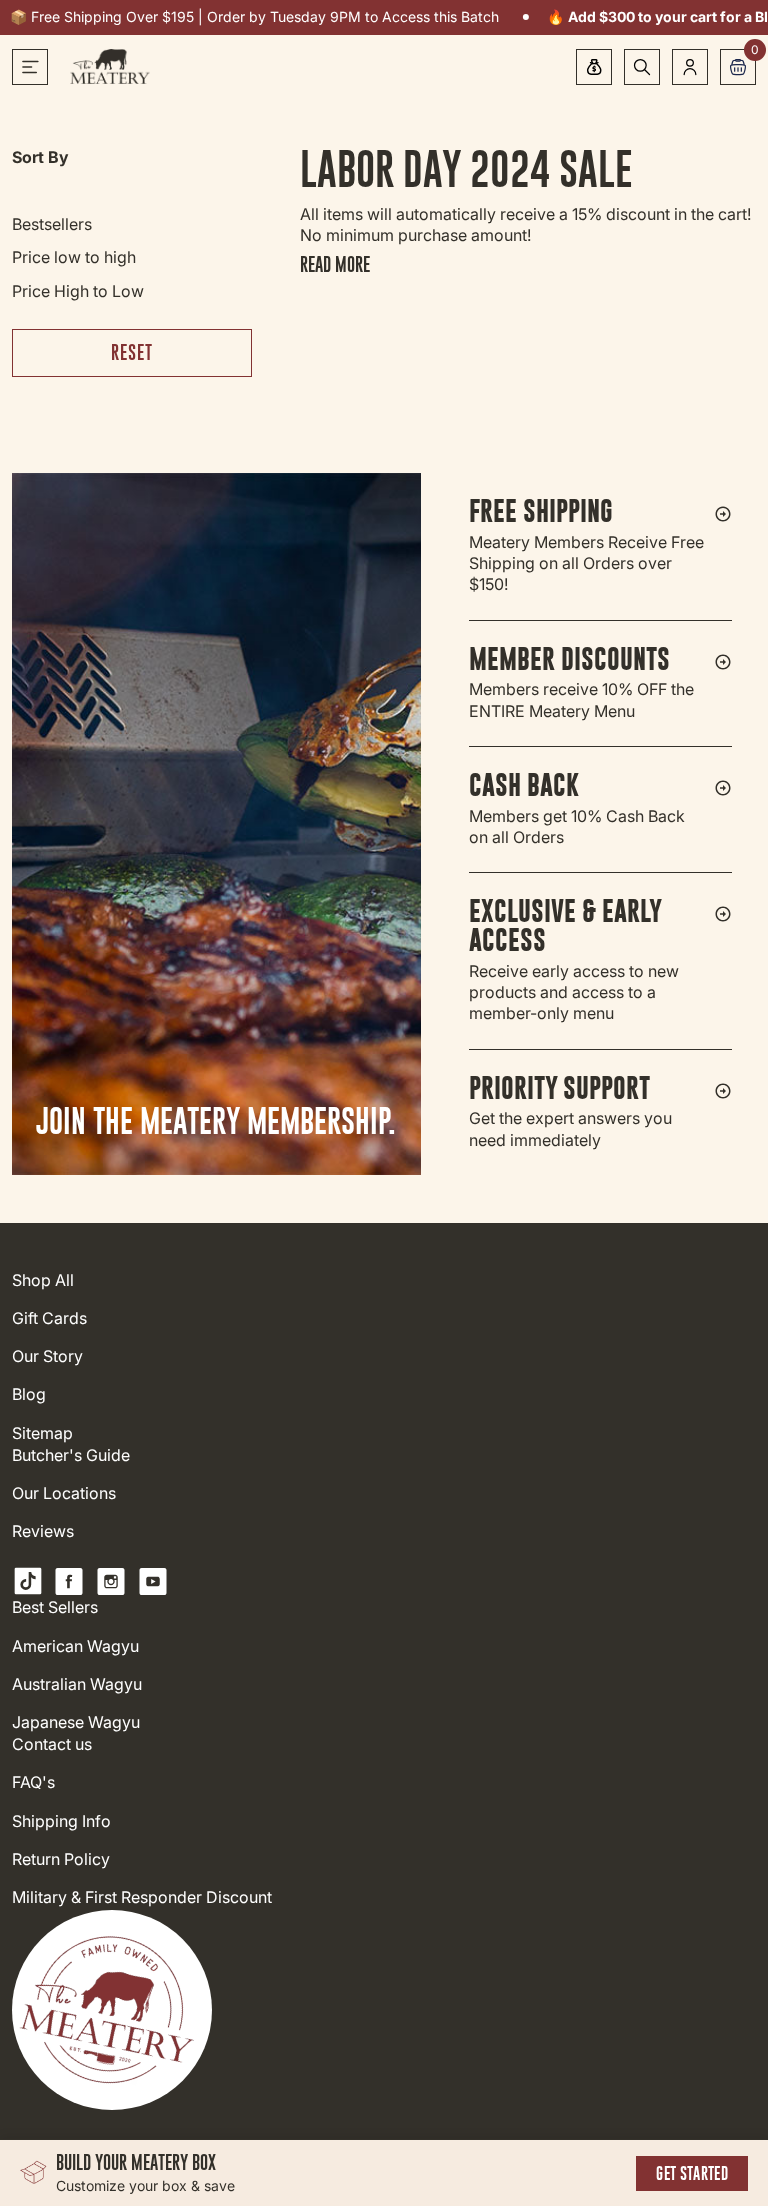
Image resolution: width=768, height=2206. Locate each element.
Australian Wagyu (77, 1684)
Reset (132, 352)
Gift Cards (49, 1318)
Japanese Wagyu (76, 1722)
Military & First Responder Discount (142, 1897)
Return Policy (61, 1859)
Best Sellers (55, 1607)
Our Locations (64, 1493)
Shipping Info (61, 1821)
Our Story (47, 1356)
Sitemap (42, 1433)
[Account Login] (690, 67)
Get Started (692, 2173)
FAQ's (33, 1782)
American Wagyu (75, 1646)
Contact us (52, 1744)
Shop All (43, 1280)
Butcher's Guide (71, 1455)
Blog (29, 1394)
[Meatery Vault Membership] (594, 67)
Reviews (43, 1531)
